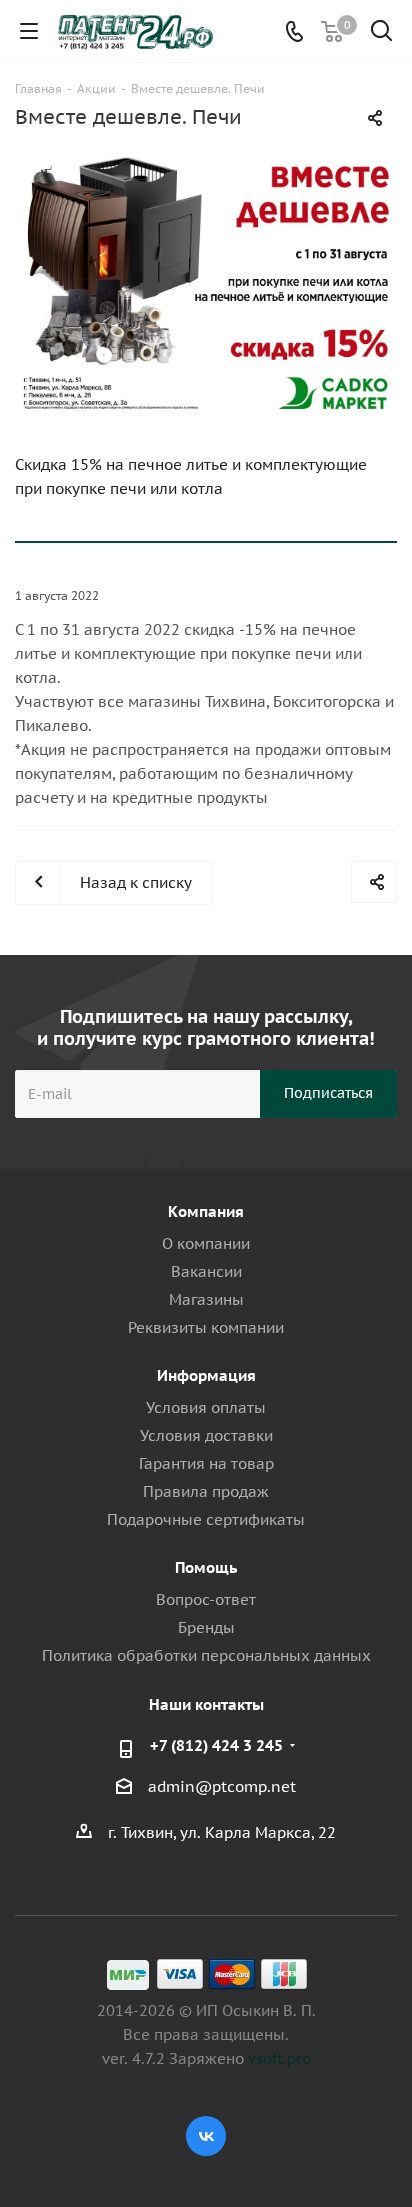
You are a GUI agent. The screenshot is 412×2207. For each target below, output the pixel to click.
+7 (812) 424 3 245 (216, 1745)
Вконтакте (206, 2136)
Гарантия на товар (206, 1463)
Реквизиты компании (206, 1327)
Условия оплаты (206, 1407)
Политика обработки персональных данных (206, 1655)
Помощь (206, 1567)
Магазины (206, 1299)
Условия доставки (206, 1435)
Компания (206, 1211)
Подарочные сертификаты (206, 1519)
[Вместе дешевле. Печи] (206, 282)
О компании (206, 1243)
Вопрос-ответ (206, 1599)
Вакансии (206, 1271)
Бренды (206, 1627)
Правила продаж (206, 1491)
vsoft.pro (279, 2058)
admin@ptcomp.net (222, 1786)
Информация (206, 1375)
